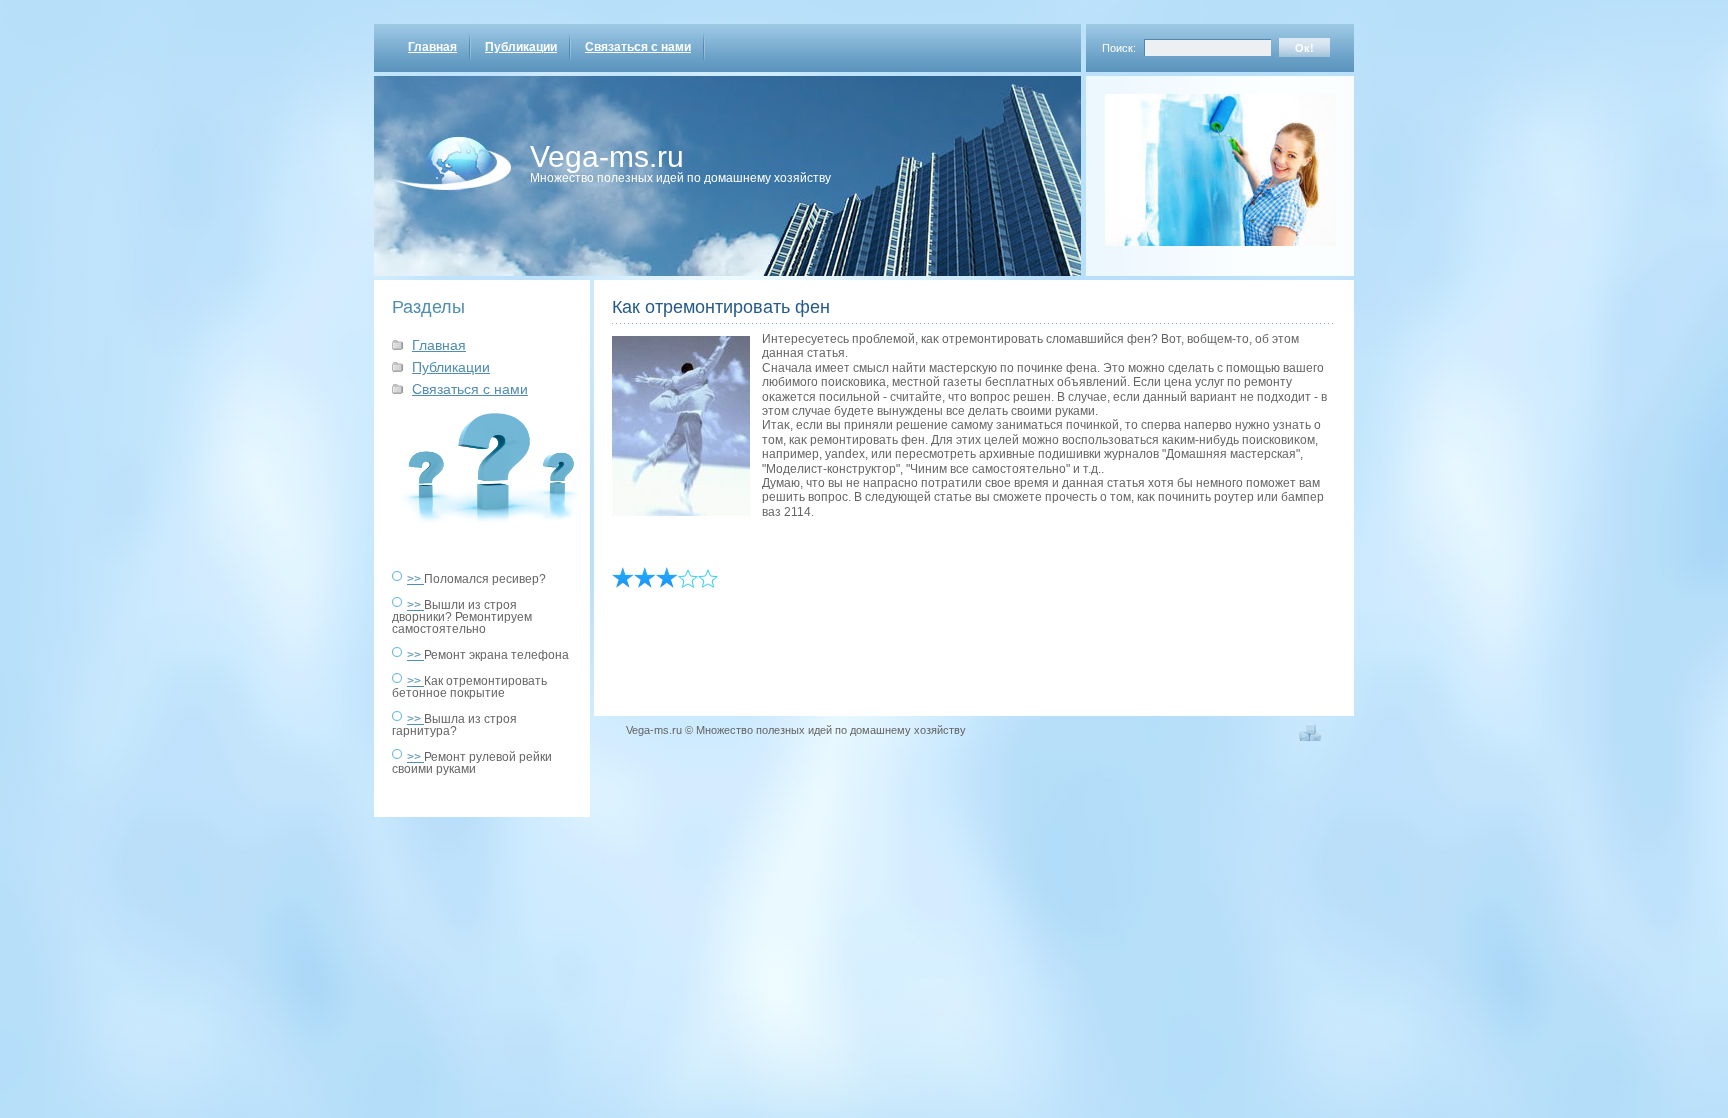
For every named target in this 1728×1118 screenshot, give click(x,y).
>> (415, 579)
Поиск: (1119, 48)
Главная (432, 47)
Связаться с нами (638, 47)
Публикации (521, 47)
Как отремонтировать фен (721, 307)
